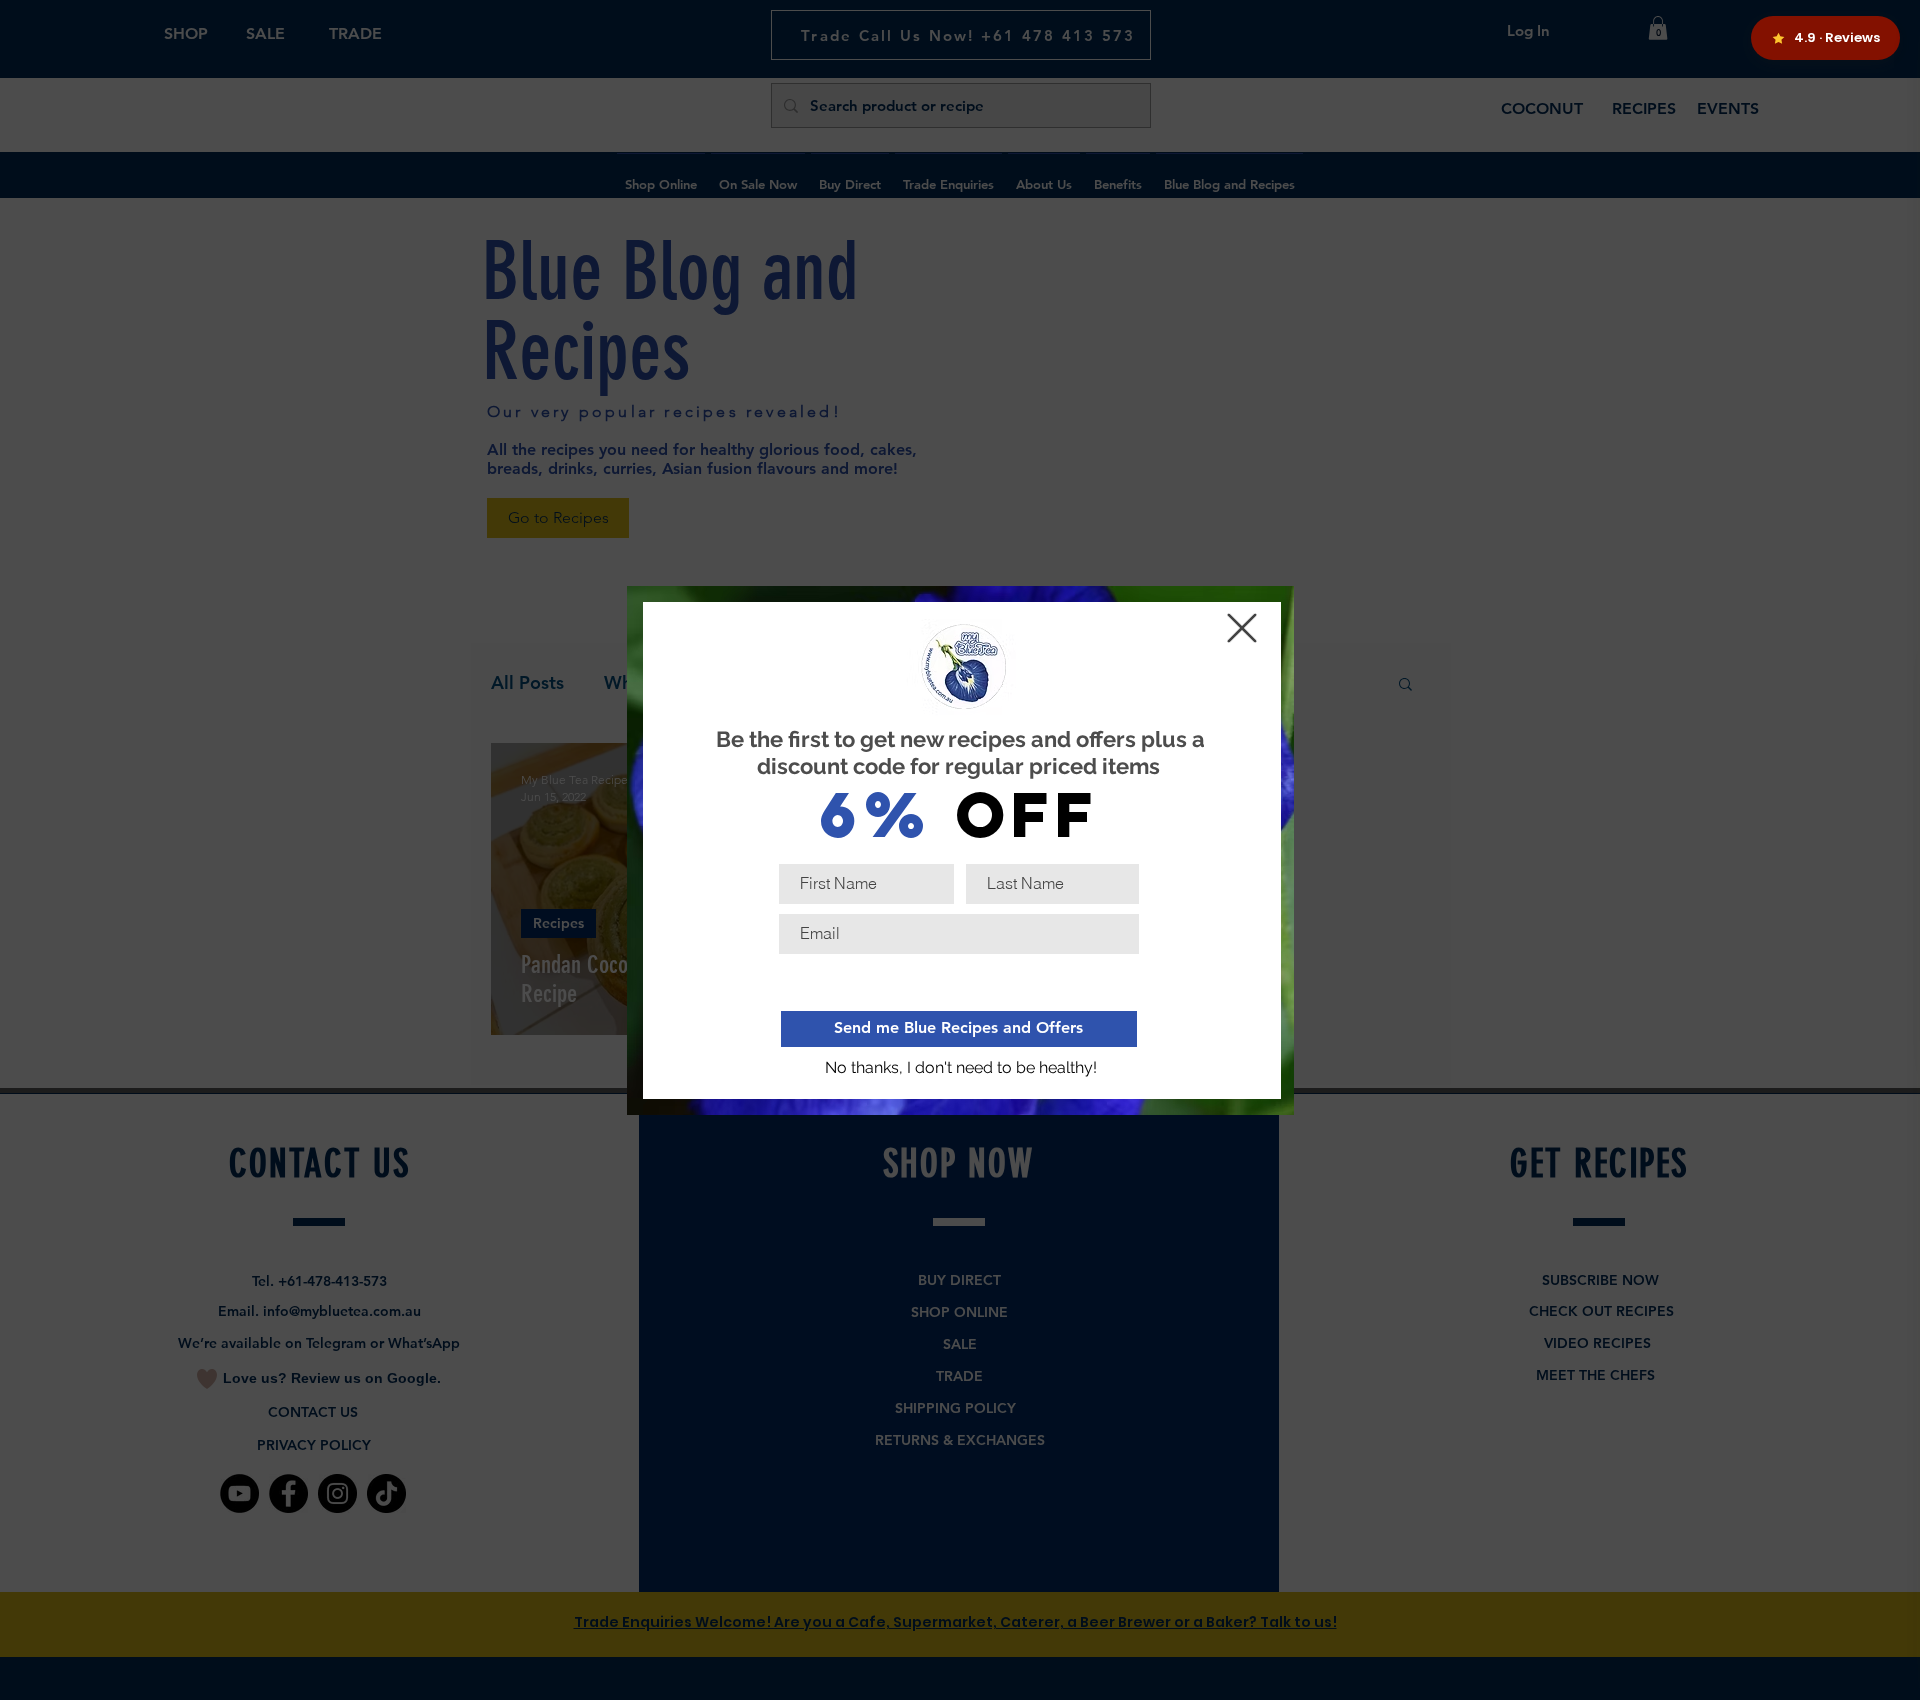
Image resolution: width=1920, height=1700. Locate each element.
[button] (961, 1069)
